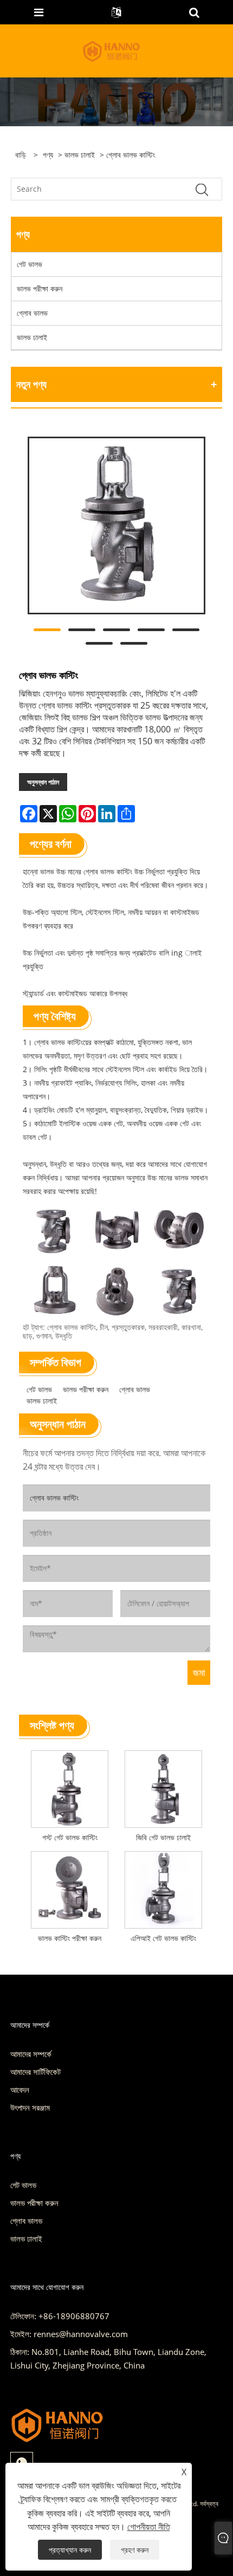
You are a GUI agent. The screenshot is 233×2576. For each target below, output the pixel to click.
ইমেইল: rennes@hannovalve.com (69, 2334)
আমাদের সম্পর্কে (31, 2054)
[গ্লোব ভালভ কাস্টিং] (116, 525)
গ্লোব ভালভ (32, 313)
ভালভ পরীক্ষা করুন (40, 288)
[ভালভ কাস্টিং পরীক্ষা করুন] (70, 1888)
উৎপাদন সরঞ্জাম (30, 2107)
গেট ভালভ (30, 264)
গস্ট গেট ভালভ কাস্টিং (70, 1837)
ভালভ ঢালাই (80, 155)
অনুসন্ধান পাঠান (43, 782)
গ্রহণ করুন (135, 2550)
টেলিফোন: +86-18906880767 (60, 2316)
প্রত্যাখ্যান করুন (70, 2550)
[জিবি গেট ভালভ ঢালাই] (163, 1787)
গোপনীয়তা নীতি (149, 2527)
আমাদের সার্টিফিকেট (35, 2072)
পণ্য (48, 155)
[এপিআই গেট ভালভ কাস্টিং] (163, 1888)
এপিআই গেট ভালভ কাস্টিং (163, 1938)
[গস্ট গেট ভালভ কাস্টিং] (70, 1787)
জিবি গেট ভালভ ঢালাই (163, 1837)
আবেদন (20, 2090)
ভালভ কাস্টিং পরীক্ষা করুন (70, 1938)
